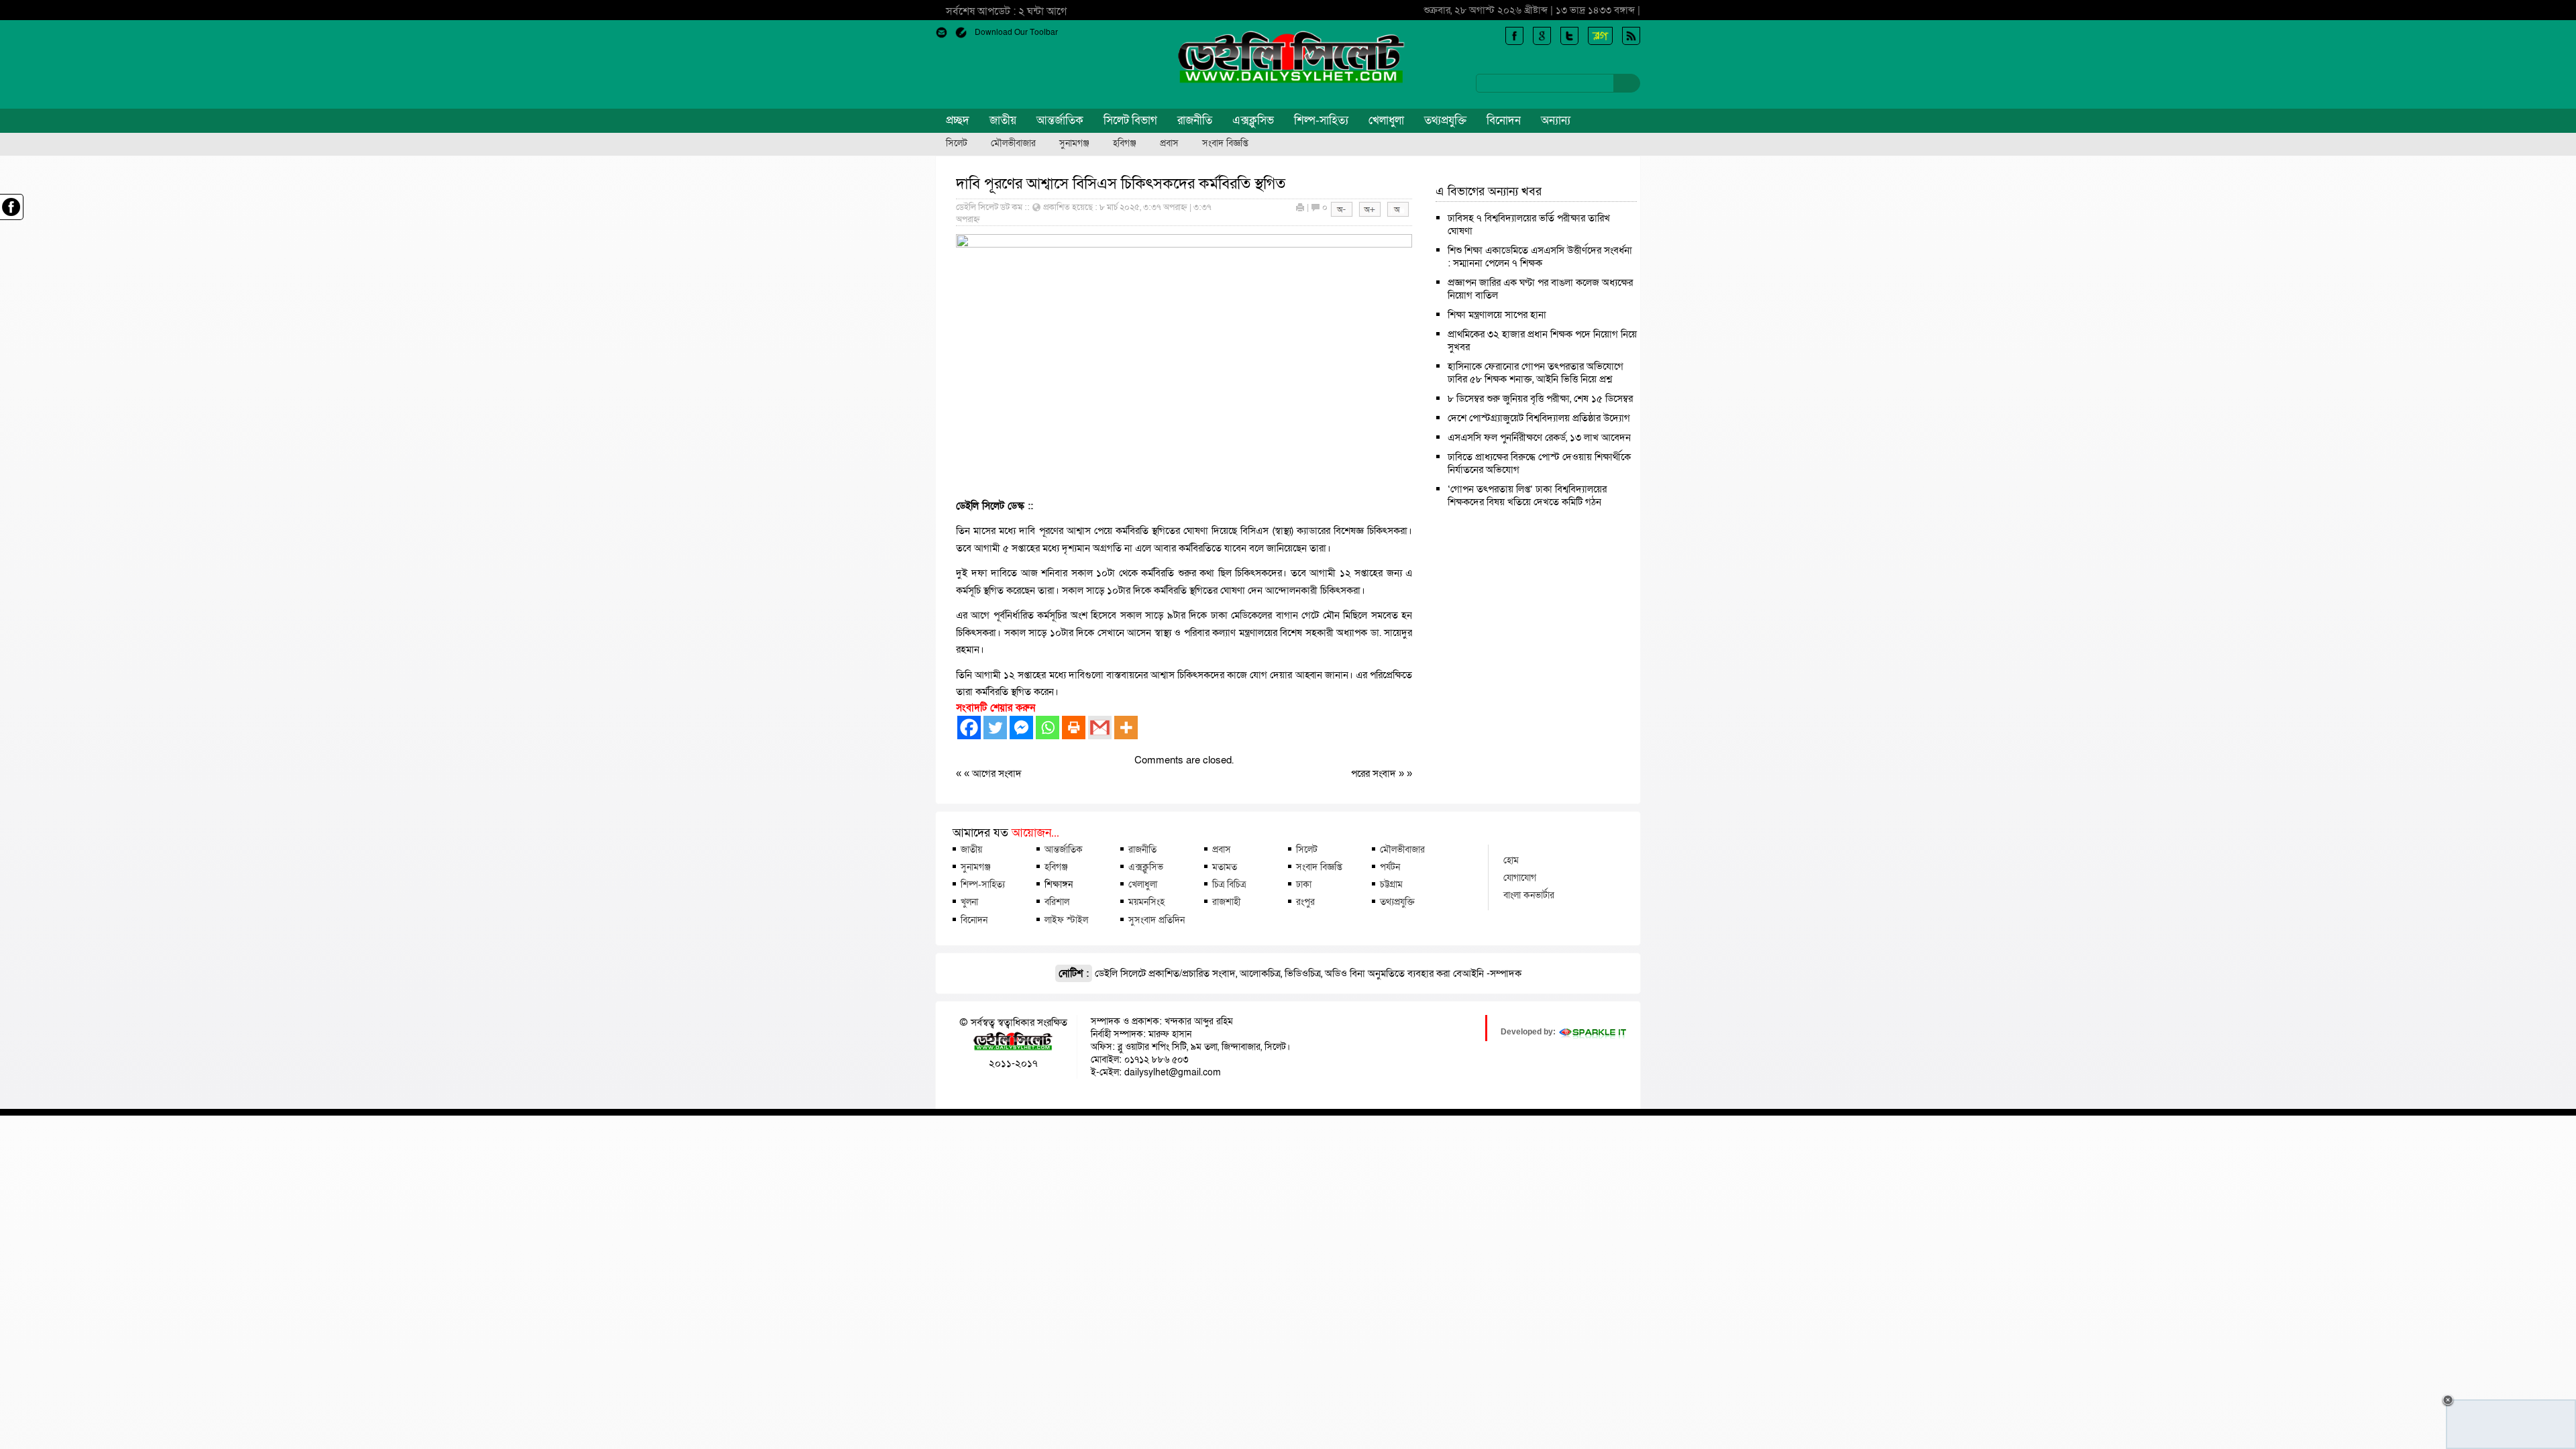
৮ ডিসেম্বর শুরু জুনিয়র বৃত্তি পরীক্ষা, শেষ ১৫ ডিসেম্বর (1540, 398)
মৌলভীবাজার (1013, 144)
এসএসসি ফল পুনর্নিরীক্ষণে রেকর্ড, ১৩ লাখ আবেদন (1539, 437)
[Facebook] (969, 728)
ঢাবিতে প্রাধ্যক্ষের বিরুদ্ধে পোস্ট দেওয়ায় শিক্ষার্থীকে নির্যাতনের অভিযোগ (1539, 463)
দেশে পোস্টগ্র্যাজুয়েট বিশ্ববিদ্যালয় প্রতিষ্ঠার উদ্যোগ (1539, 418)
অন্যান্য (1556, 120)
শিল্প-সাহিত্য (1321, 120)
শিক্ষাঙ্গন (1059, 884)
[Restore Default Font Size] (1398, 214)
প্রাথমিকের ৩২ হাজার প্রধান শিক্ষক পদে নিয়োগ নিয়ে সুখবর (1542, 340)
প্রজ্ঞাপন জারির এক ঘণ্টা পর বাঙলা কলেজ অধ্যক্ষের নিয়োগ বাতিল (1540, 289)
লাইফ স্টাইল (1066, 920)
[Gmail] (1100, 728)
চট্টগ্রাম (1391, 884)
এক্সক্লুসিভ (1253, 120)
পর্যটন (1390, 867)
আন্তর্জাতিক (1060, 120)
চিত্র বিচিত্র (1229, 884)
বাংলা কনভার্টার (1529, 895)
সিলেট (957, 144)
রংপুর (1305, 902)
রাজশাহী (1226, 902)
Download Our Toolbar (1016, 32)
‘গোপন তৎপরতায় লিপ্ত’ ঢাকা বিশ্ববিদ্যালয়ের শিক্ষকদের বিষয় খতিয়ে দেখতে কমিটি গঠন (1527, 495)
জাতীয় (1003, 120)
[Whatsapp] (1048, 728)
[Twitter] (995, 728)
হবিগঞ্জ (1125, 144)
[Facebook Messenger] (1021, 728)
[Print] (1074, 728)
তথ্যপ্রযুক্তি (1445, 120)
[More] (1126, 728)
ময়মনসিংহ (1146, 902)
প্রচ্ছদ (958, 120)
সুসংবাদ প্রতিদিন (1157, 920)
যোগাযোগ (1520, 877)
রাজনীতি (1195, 120)
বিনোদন (1504, 120)
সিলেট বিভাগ (1130, 120)
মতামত (1225, 867)
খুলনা (969, 902)
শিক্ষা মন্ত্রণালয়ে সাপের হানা (1497, 315)
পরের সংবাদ (1375, 773)
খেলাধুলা (1386, 120)
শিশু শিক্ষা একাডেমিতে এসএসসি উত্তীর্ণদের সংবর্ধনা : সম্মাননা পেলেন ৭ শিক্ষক (1540, 257)
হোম (1511, 860)
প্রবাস (1169, 144)
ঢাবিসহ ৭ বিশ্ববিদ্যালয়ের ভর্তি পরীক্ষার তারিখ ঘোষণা (1529, 224)
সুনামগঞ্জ (1074, 144)
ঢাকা (1304, 884)
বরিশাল (1057, 902)
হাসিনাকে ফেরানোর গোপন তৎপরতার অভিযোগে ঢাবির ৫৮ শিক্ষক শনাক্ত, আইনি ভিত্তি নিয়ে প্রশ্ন (1536, 373)
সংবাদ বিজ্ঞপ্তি (1225, 144)
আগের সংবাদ (997, 773)
